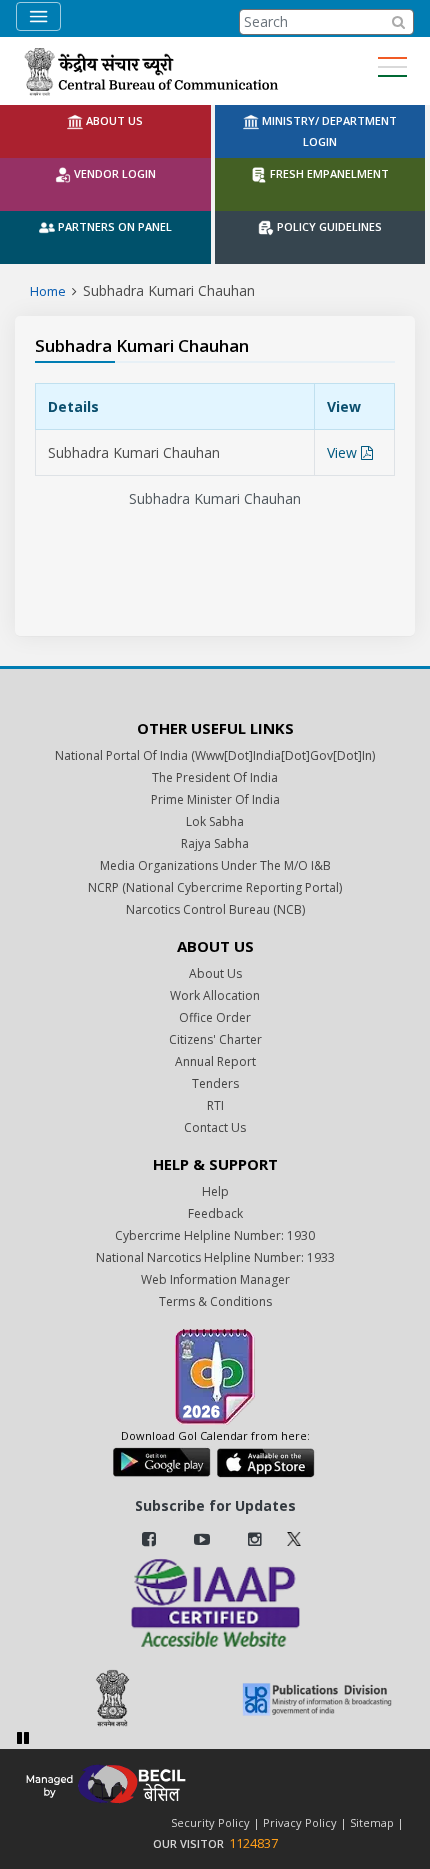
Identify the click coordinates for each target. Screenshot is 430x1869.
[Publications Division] (317, 1698)
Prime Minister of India (215, 799)
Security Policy (210, 1822)
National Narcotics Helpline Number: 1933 (215, 1257)
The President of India (215, 777)
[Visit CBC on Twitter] (294, 1537)
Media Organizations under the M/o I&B (215, 865)
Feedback (215, 1213)
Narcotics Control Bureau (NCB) (215, 909)
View (344, 452)
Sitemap (372, 1822)
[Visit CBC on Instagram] (255, 1539)
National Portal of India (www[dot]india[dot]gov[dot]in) (215, 755)
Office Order (215, 1017)
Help (215, 1191)
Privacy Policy (300, 1822)
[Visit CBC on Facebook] (149, 1539)
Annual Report (215, 1061)
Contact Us (215, 1127)
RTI (215, 1105)
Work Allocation (215, 995)
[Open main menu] (392, 67)
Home (48, 291)
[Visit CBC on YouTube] (202, 1539)
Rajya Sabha (215, 843)
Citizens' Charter (215, 1039)
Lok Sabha (215, 821)
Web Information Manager (215, 1279)
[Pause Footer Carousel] (23, 1737)
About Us (215, 973)
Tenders (215, 1083)
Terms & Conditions (215, 1301)
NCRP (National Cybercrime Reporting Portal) (215, 887)
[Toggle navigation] (38, 16)
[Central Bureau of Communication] (151, 71)
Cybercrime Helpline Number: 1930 (215, 1235)
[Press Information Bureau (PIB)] (113, 1698)
